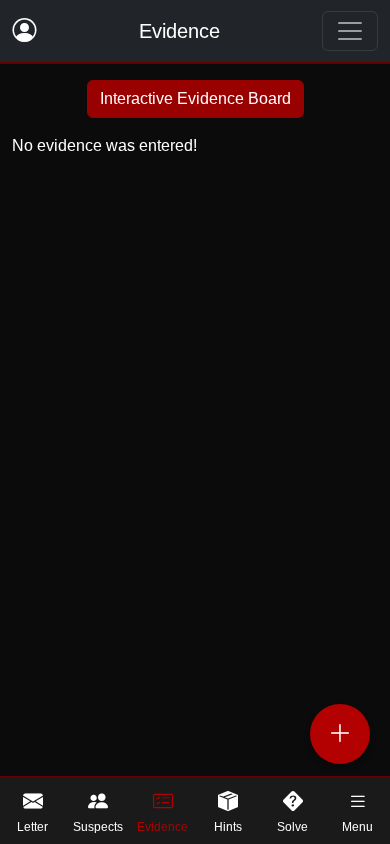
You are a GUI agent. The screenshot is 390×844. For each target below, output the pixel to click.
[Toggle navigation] (350, 31)
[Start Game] (340, 734)
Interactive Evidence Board (195, 98)
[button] (357, 811)
